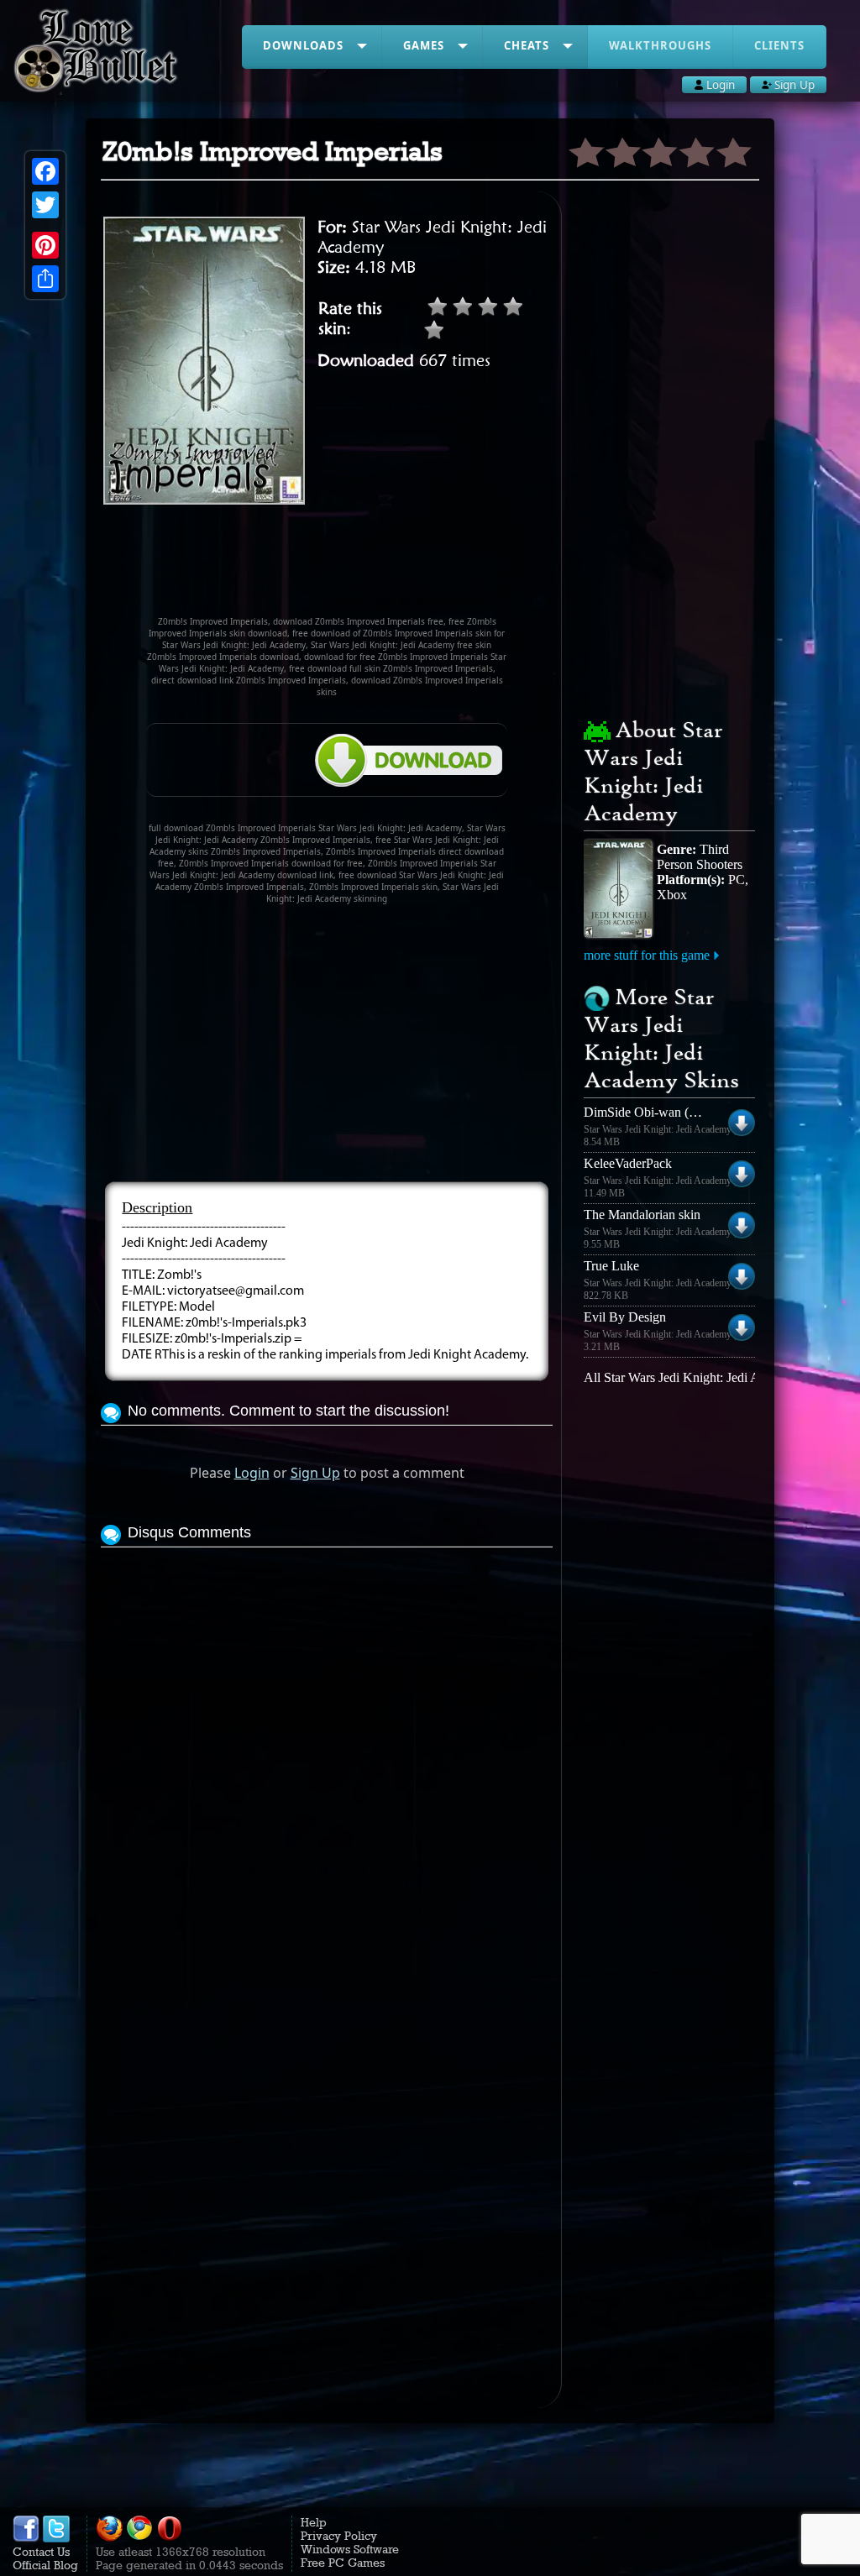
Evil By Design (625, 1317)
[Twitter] (45, 205)
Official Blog (45, 2565)
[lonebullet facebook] (26, 2538)
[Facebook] (45, 171)
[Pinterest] (45, 245)
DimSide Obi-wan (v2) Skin (659, 1112)
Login (252, 1473)
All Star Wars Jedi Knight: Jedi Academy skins (708, 1377)
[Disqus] (326, 1762)
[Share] (45, 279)
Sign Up (315, 1473)
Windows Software (350, 2549)
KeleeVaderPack (628, 1163)
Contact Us (41, 2552)
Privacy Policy (339, 2536)
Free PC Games (343, 2563)
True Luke (611, 1266)
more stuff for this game (647, 955)
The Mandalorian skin (642, 1215)
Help (314, 2522)
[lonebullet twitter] (56, 2538)
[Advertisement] (406, 568)
